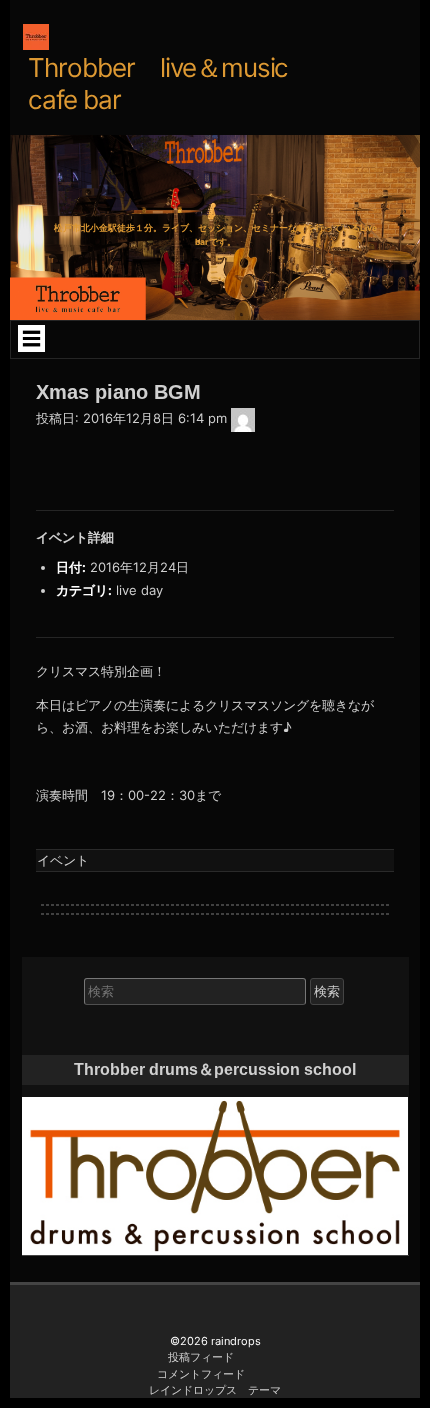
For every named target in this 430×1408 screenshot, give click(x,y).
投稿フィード (201, 1357)
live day (139, 590)
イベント (63, 860)
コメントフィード (201, 1374)
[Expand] (31, 338)
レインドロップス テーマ (215, 1390)
